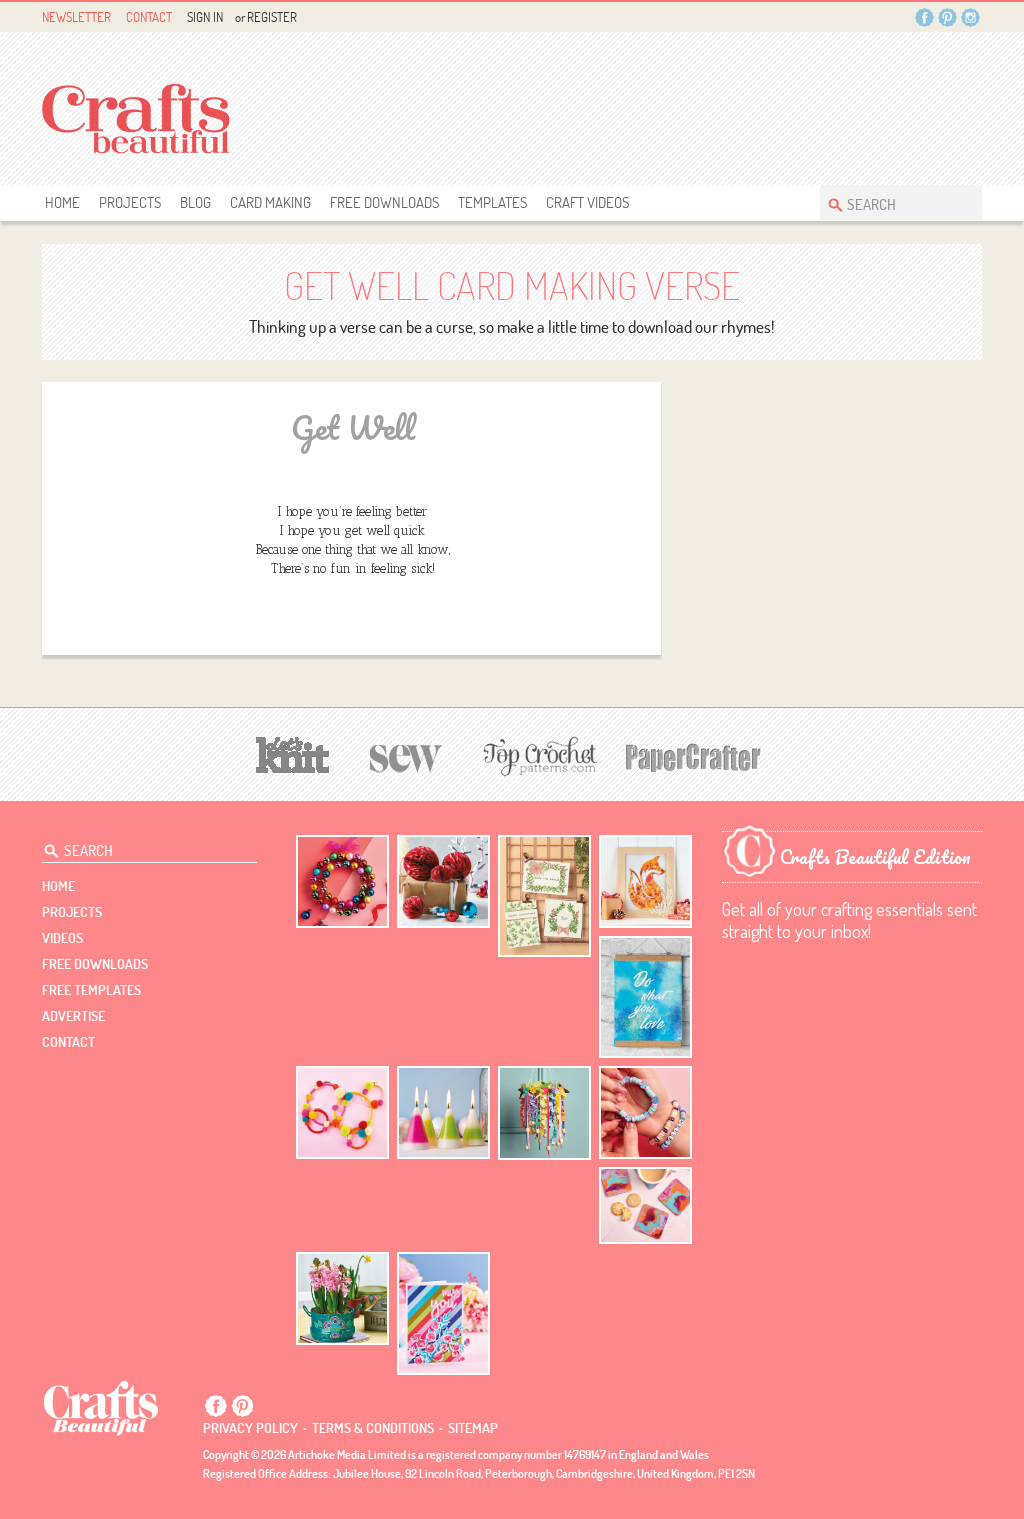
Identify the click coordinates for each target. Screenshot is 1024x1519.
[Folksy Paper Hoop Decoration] (544, 1113)
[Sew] (406, 755)
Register (272, 17)
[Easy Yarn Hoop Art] (342, 1112)
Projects (130, 202)
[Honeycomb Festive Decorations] (443, 881)
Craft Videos (587, 202)
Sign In (205, 17)
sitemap (473, 1428)
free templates (91, 990)
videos (62, 938)
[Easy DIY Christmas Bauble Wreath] (342, 881)
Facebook (924, 17)
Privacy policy (250, 1428)
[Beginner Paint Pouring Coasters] (645, 1205)
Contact (149, 17)
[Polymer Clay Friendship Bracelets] (645, 1112)
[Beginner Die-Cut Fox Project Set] (645, 881)
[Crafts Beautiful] (101, 1407)
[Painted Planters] (342, 1299)
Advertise (73, 1016)
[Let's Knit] (293, 752)
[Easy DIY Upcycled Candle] (443, 1112)
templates (492, 202)
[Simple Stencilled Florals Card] (443, 1313)
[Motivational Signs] (645, 997)
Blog (195, 202)
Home (62, 202)
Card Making (270, 202)
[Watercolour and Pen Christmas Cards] (544, 896)
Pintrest (947, 17)
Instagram (970, 17)
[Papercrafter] (693, 755)
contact (68, 1042)
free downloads (384, 202)
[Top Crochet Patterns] (537, 756)
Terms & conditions (373, 1428)
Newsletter (76, 17)
